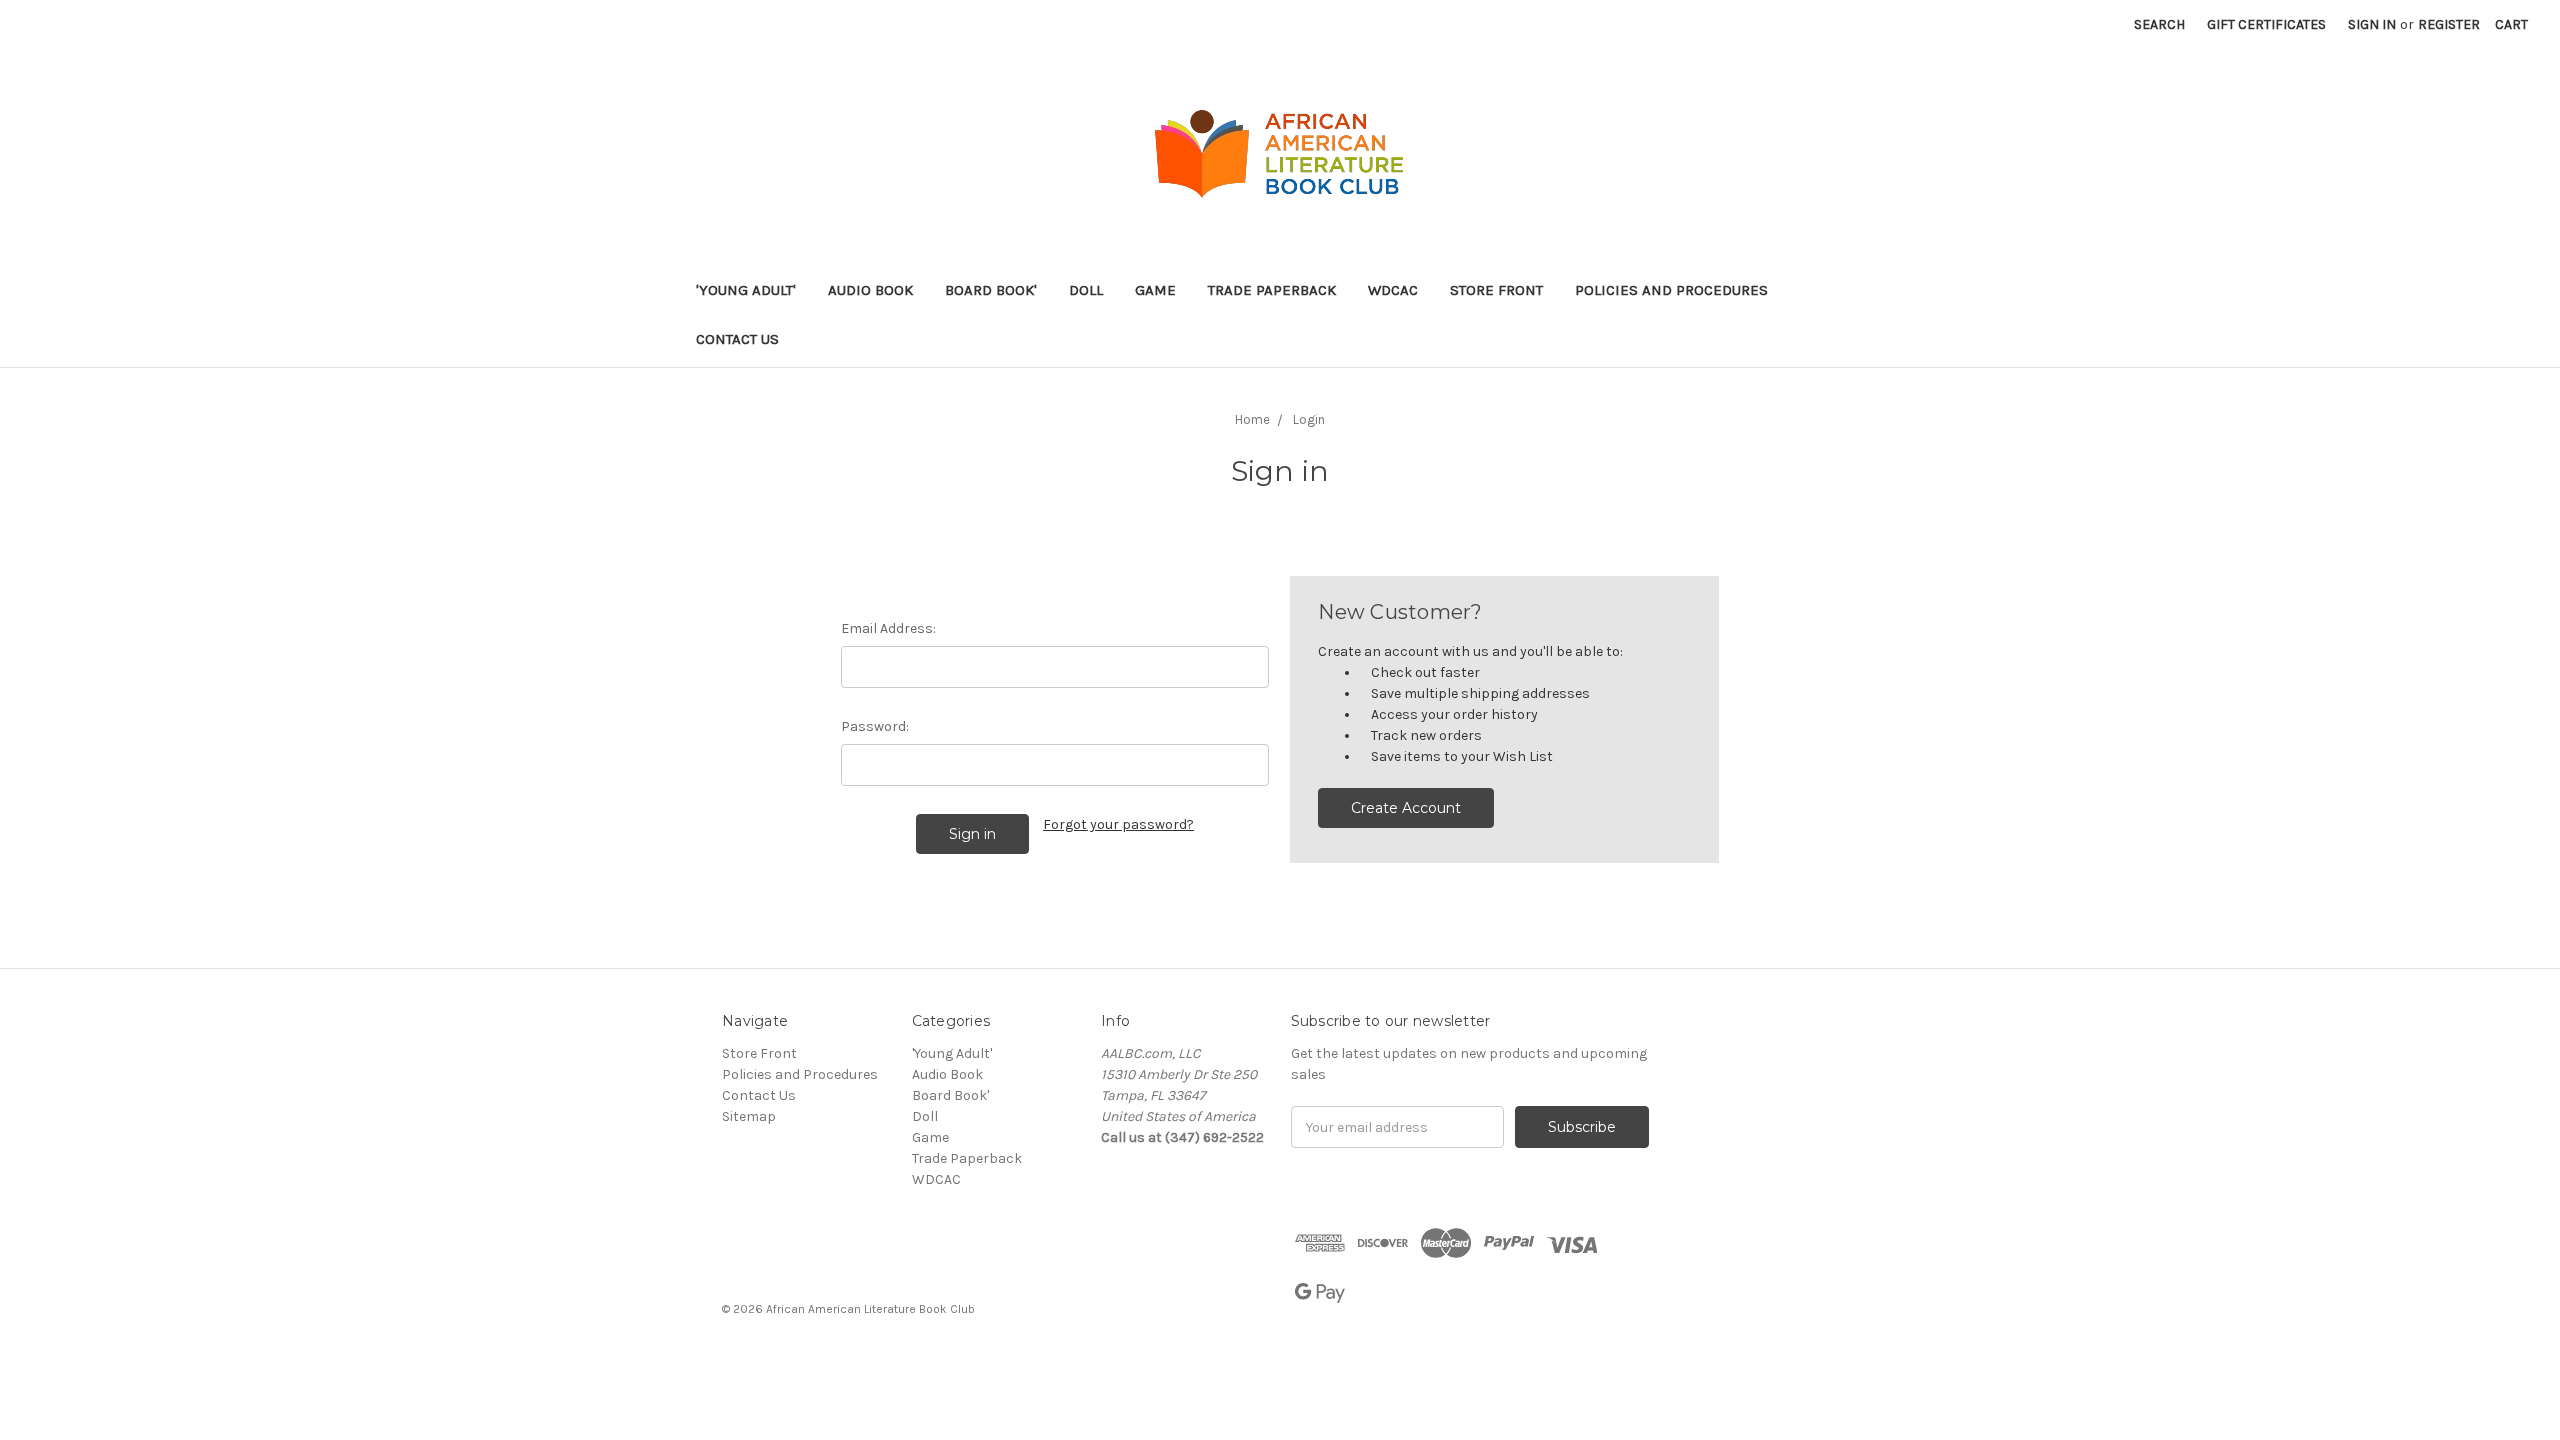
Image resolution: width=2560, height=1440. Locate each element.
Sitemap (749, 1116)
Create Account (1406, 808)
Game (1155, 290)
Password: (875, 726)
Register (2449, 24)
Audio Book (870, 290)
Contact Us (737, 339)
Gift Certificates (2266, 24)
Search (2159, 24)
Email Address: (888, 628)
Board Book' (991, 290)
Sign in (2372, 24)
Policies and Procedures (1671, 290)
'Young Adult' (746, 290)
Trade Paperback (1272, 290)
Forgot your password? (1118, 824)
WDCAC (1393, 290)
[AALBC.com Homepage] (1280, 155)
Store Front (1496, 290)
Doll (1086, 290)
